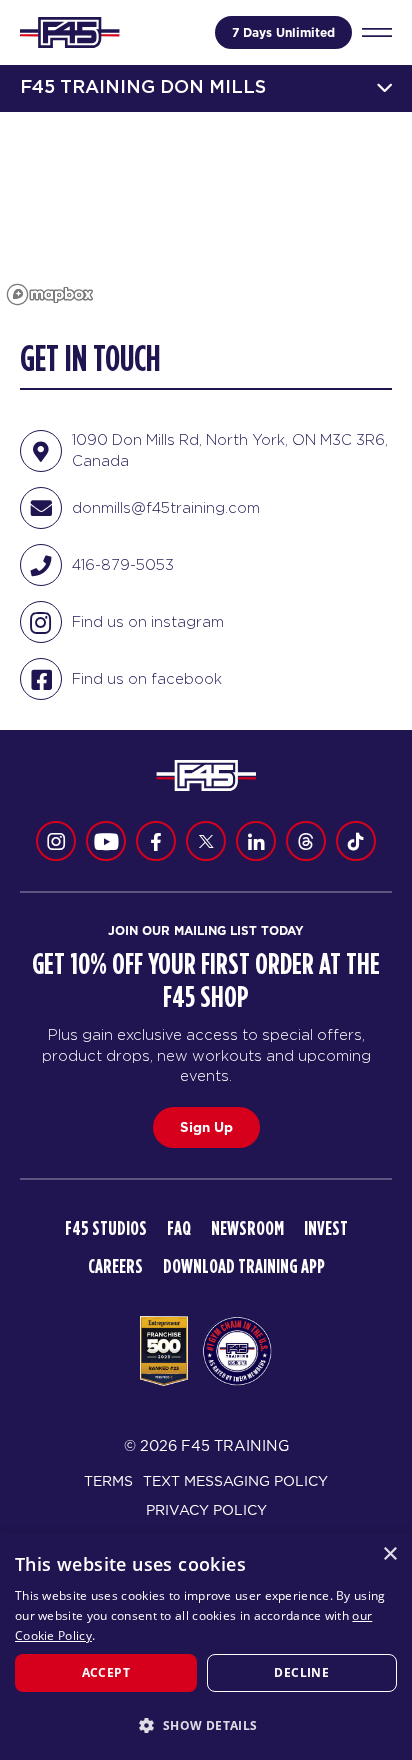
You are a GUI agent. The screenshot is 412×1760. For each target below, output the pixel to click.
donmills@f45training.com (166, 507)
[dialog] (206, 1646)
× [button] (389, 1554)
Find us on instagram (148, 621)
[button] (206, 1725)
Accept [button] (106, 1672)
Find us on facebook (147, 678)
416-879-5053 (123, 564)
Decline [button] (301, 1672)
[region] (206, 212)
